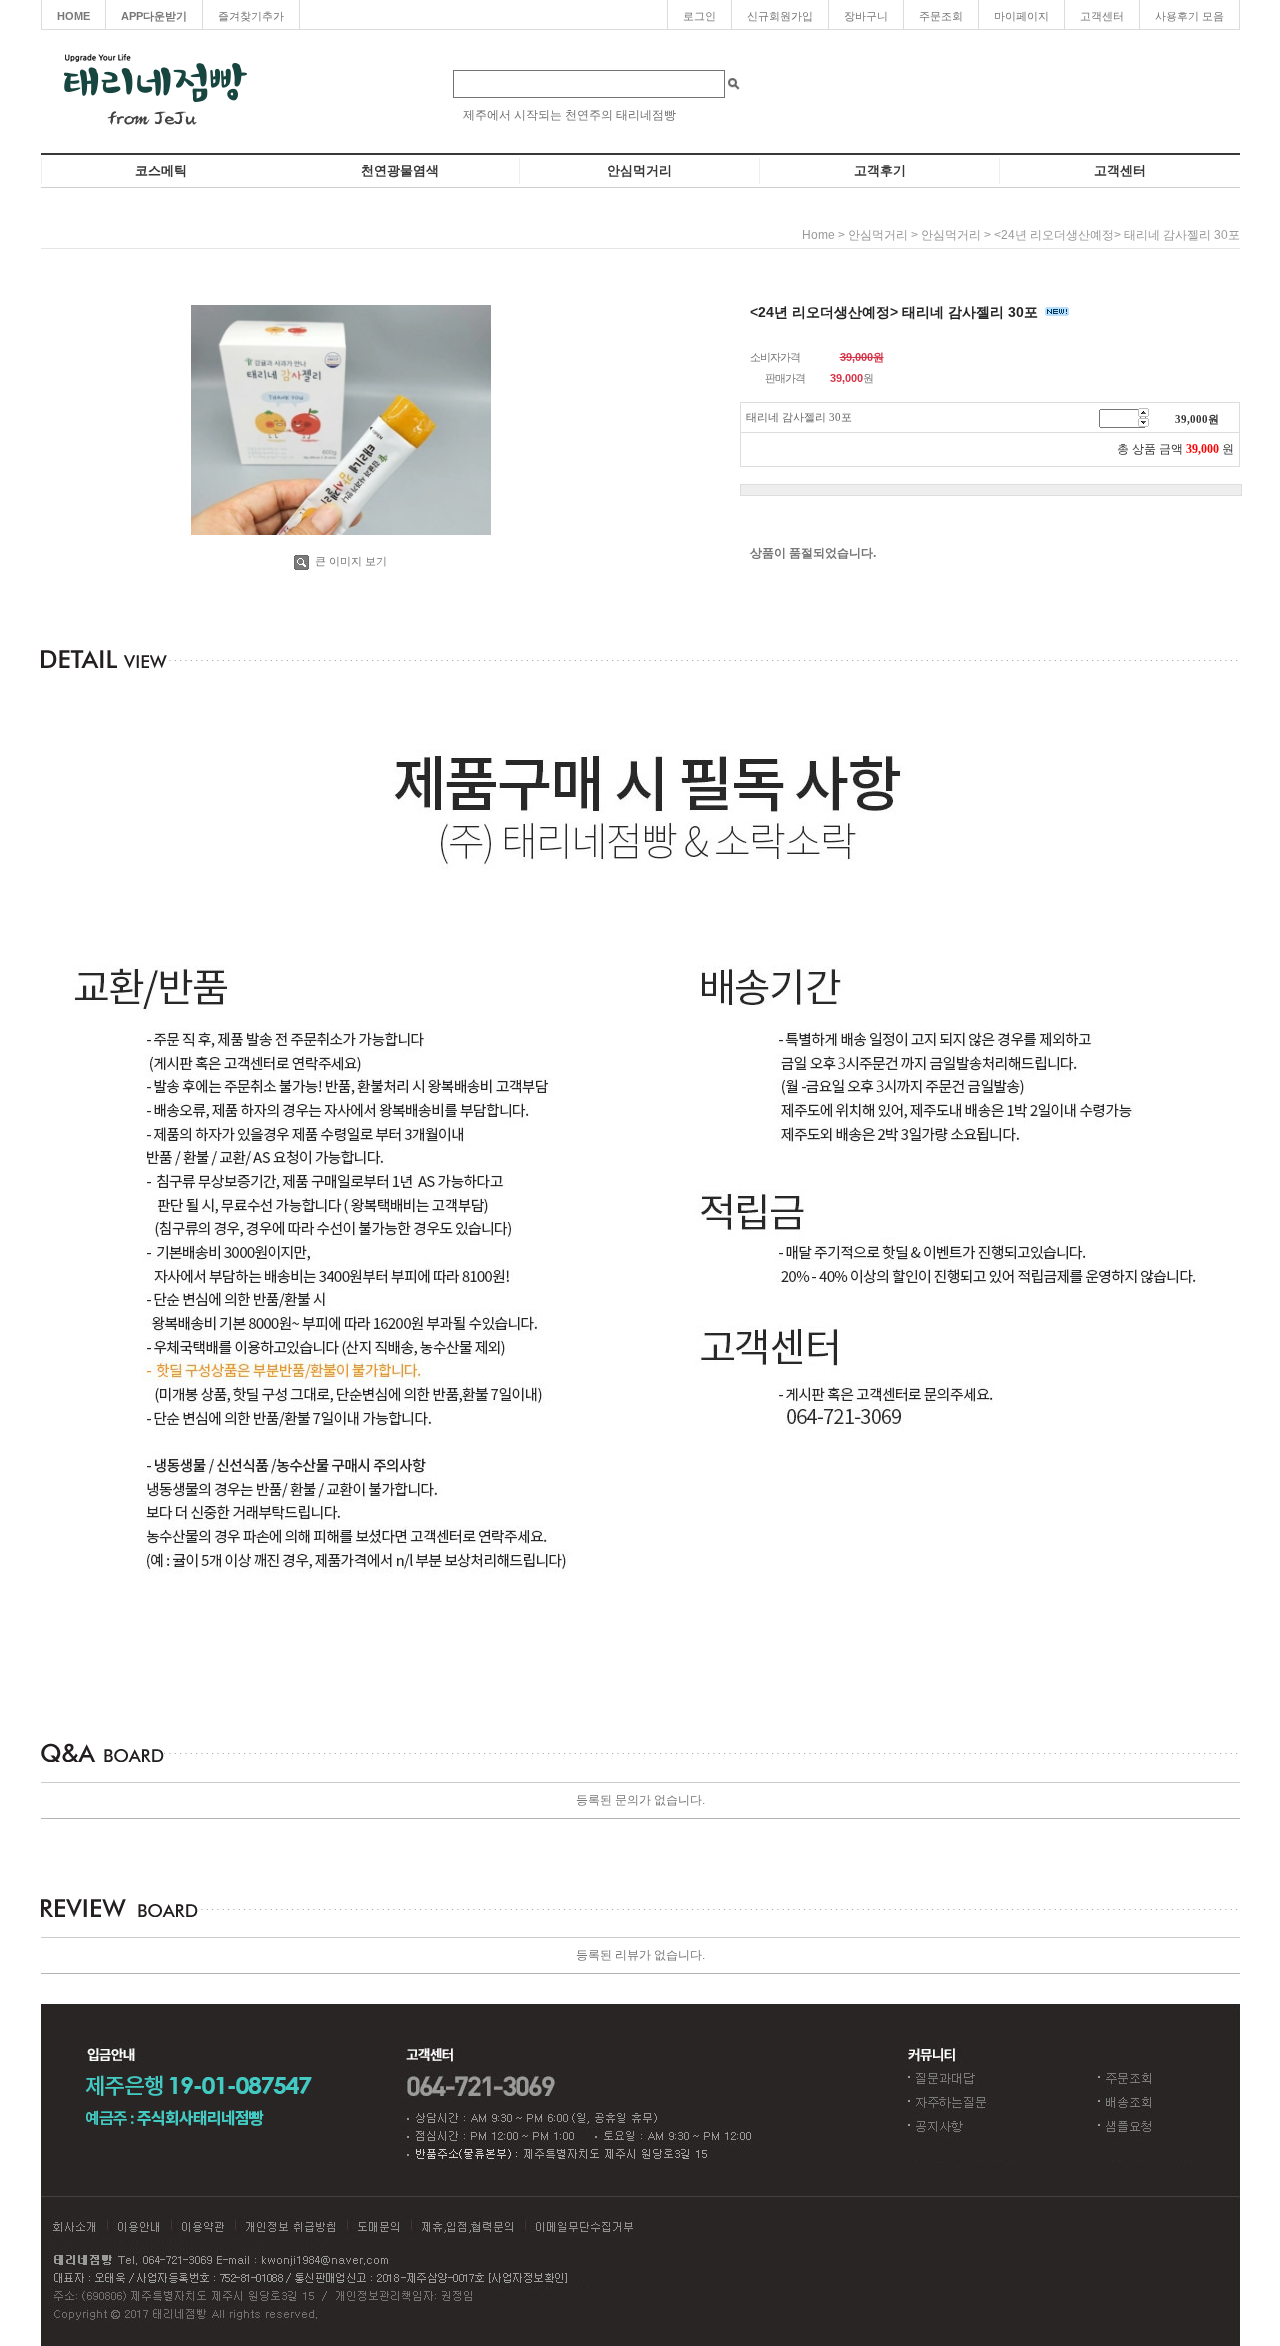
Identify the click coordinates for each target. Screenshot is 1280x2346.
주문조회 (941, 16)
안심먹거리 (639, 170)
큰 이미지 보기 (349, 561)
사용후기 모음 (1189, 16)
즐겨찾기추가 (251, 16)
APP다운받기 (154, 16)
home (818, 235)
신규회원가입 (780, 16)
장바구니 (866, 16)
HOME (73, 16)
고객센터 (1102, 16)
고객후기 (880, 170)
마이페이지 (1021, 16)
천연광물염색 (400, 170)
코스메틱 (161, 170)
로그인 (699, 16)
